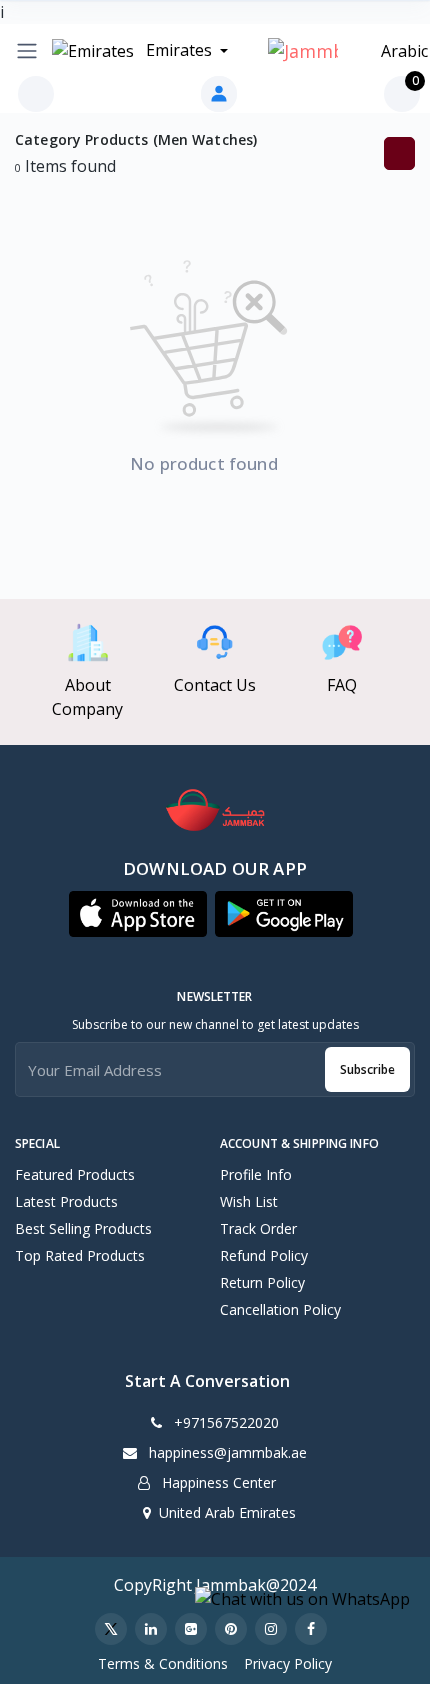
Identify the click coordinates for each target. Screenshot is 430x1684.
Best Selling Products (83, 1228)
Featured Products (75, 1174)
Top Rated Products (80, 1255)
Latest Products (66, 1201)
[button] (138, 914)
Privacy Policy (288, 1663)
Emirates (179, 50)
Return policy (262, 1282)
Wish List (249, 1201)
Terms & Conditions (163, 1663)
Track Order (258, 1228)
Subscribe (367, 1069)
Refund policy (264, 1255)
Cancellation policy (280, 1309)
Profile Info (256, 1174)
